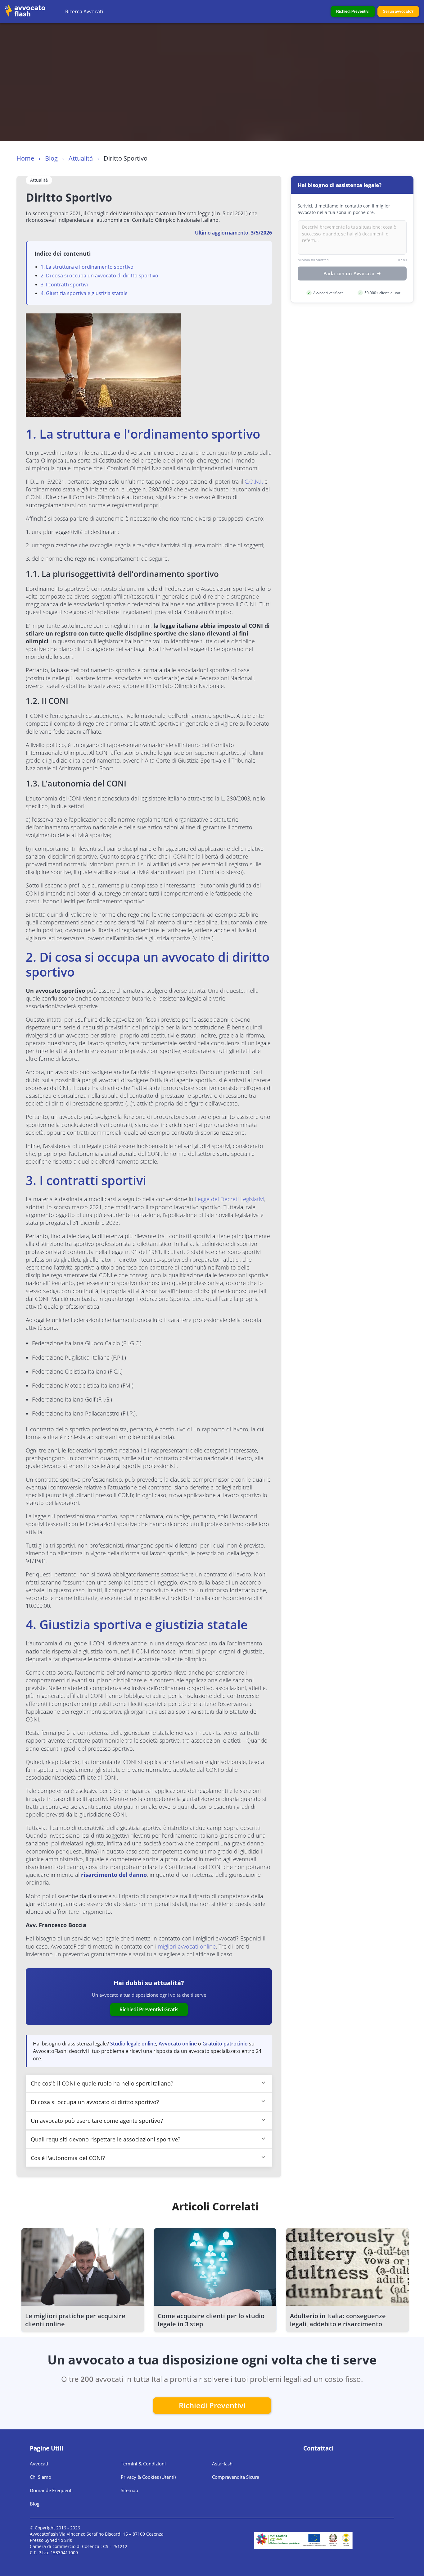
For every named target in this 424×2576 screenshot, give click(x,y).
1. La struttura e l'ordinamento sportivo (87, 267)
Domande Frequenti (51, 2490)
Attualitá (81, 158)
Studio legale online (133, 2044)
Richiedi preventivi (212, 2405)
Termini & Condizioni (143, 2464)
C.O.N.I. (254, 481)
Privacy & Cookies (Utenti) (148, 2477)
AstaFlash (222, 2464)
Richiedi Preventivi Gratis (149, 2009)
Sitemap (129, 2490)
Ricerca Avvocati (84, 11)
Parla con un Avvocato (349, 274)
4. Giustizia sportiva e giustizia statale (84, 293)
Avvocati (39, 2464)
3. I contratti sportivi (64, 285)
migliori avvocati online (187, 1946)
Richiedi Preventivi (353, 11)
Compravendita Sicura (236, 2477)
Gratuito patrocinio (225, 2044)
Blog (51, 158)
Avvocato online (178, 2044)
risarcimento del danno (114, 1875)
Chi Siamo (41, 2477)
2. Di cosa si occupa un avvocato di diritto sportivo (99, 276)
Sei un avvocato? (398, 11)
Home (25, 158)
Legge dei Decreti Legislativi (229, 1199)
